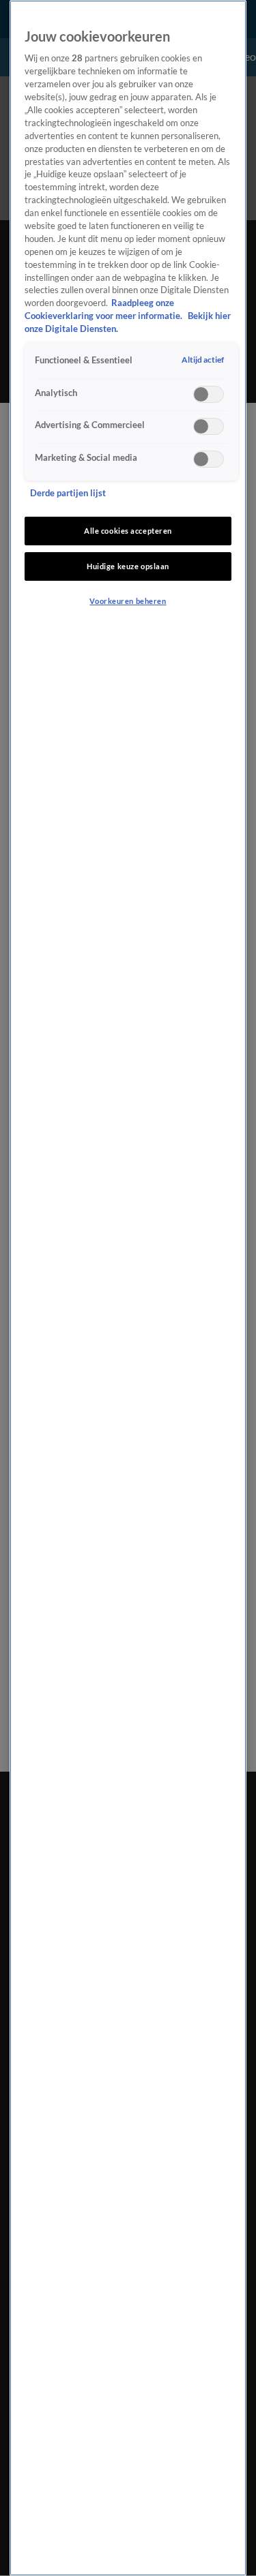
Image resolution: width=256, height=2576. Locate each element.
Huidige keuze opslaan (128, 566)
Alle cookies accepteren (128, 531)
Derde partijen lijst (68, 493)
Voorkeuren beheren (128, 601)
